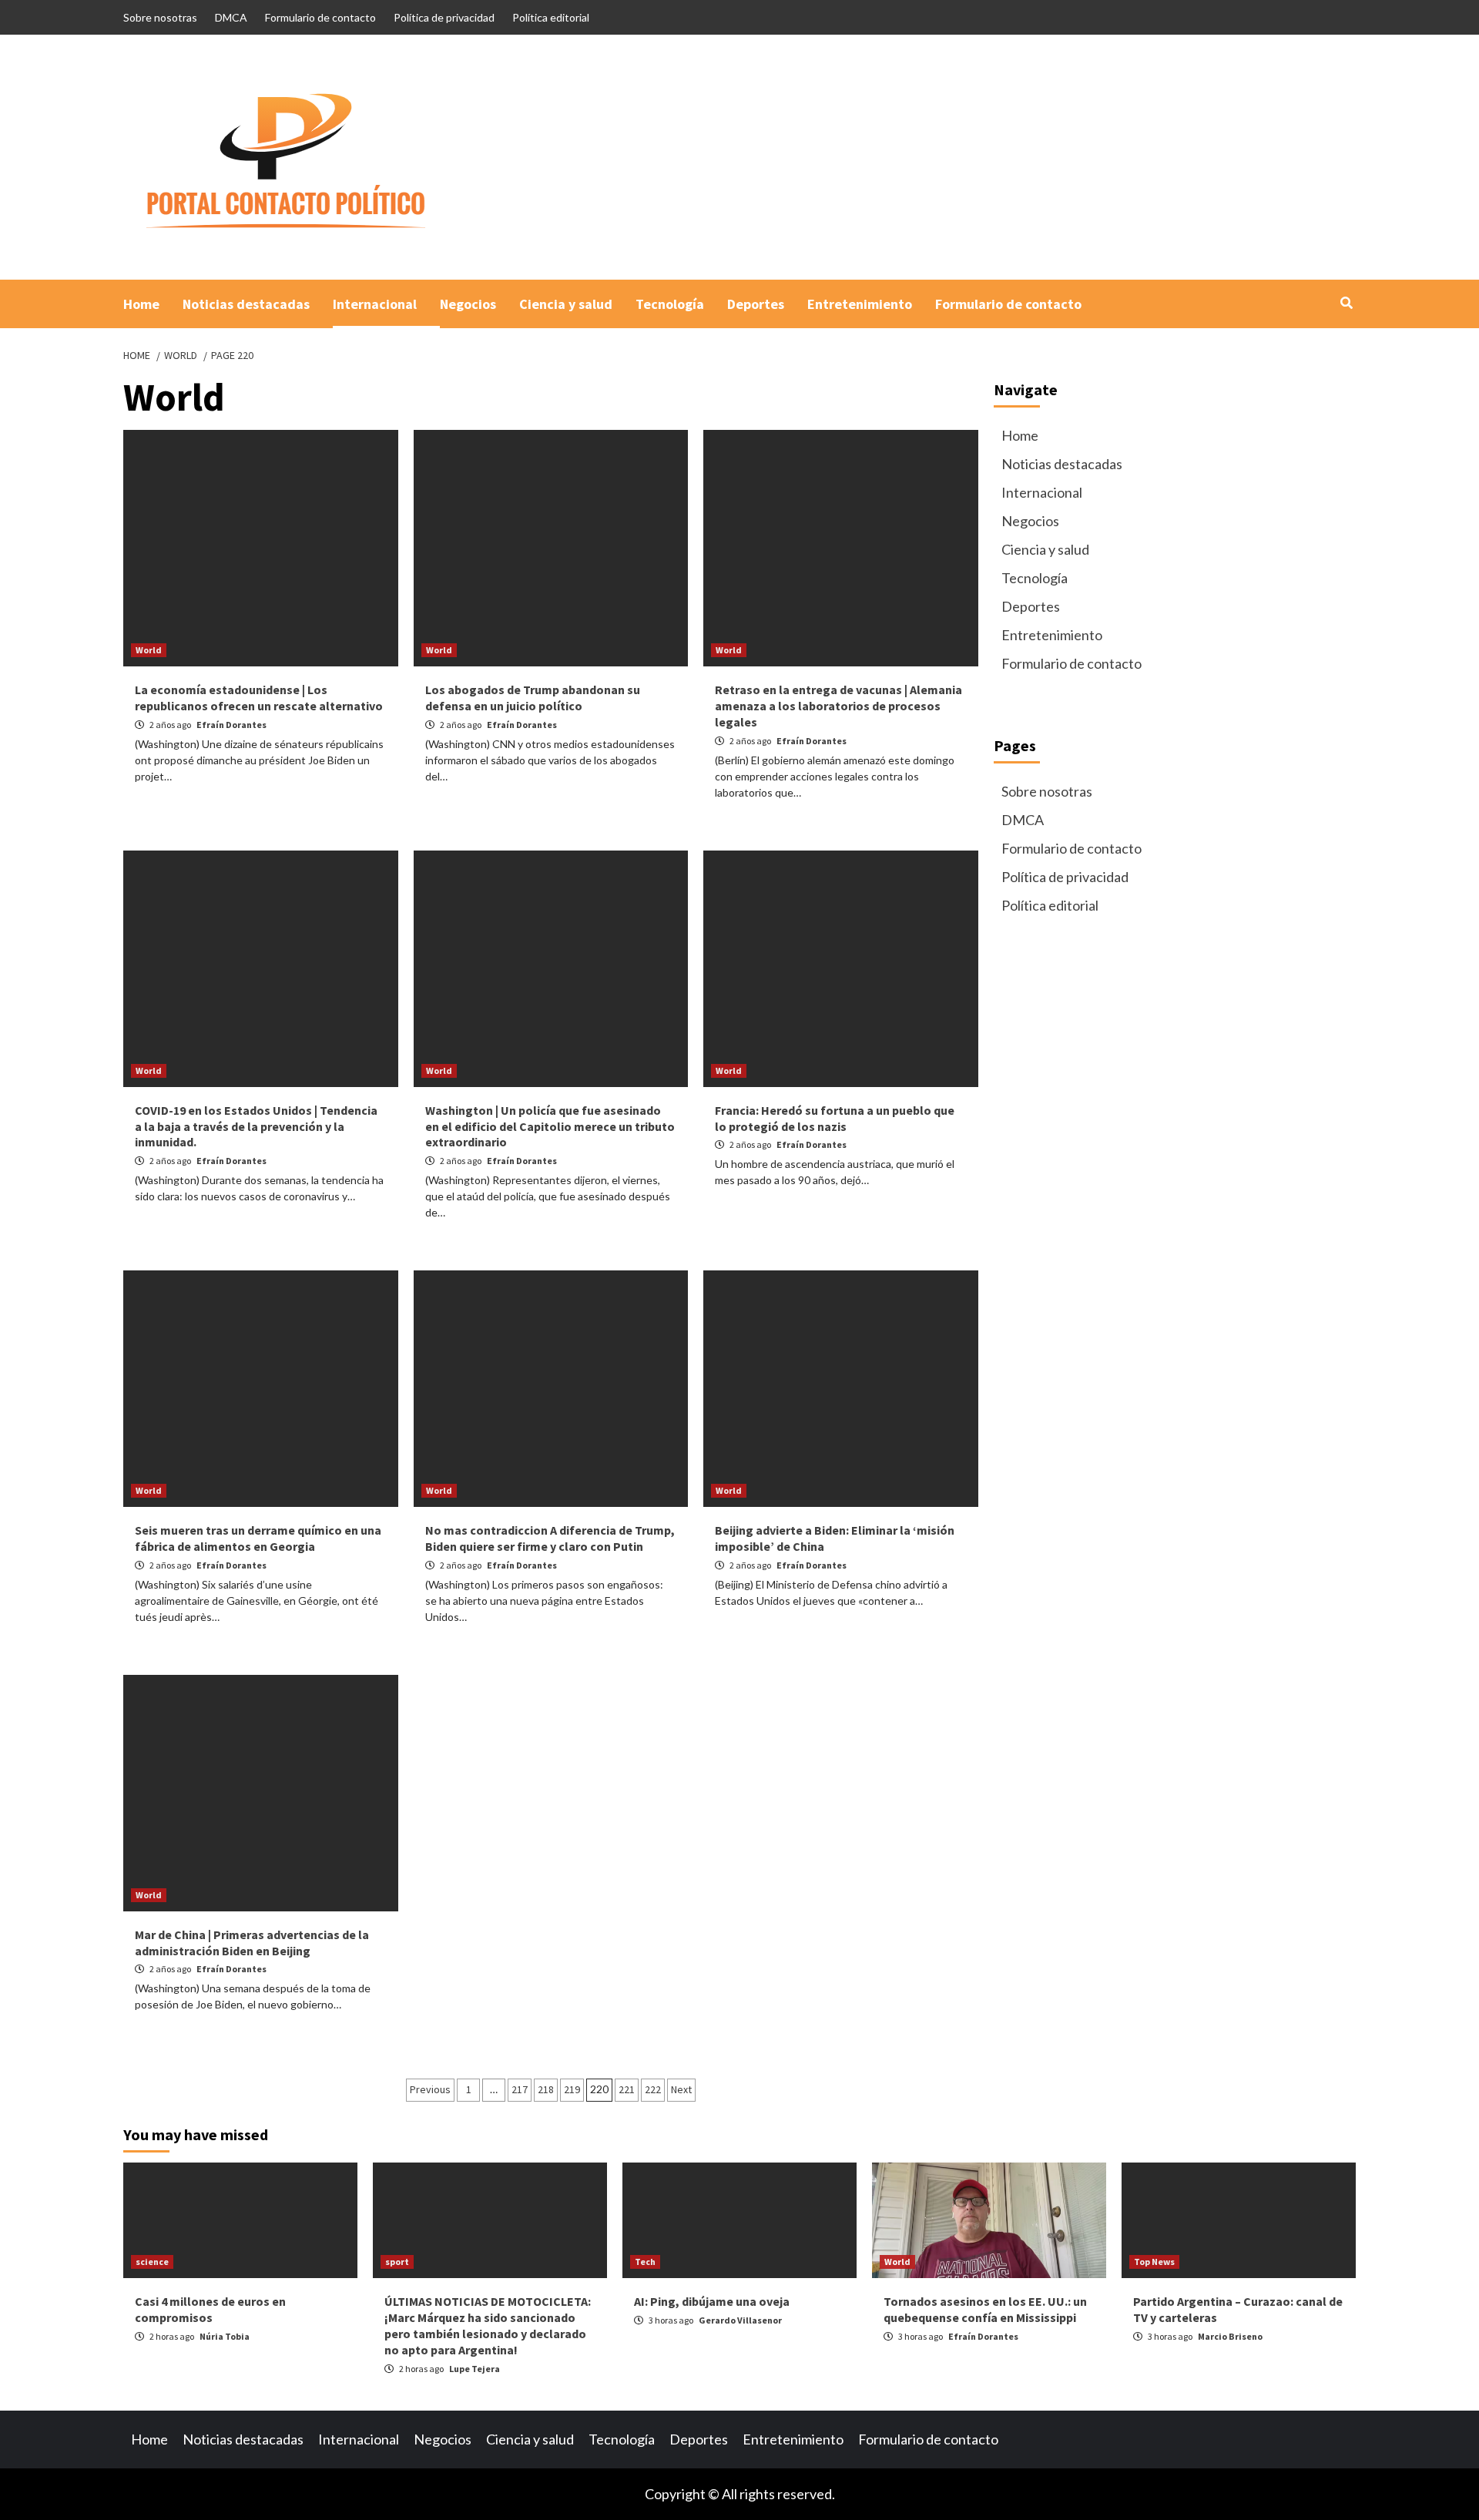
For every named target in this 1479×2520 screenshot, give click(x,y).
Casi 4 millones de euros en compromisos (210, 2309)
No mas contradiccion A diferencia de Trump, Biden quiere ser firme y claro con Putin (550, 1538)
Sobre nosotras (160, 17)
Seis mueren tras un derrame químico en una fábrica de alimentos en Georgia (258, 1538)
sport (397, 2262)
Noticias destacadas (246, 304)
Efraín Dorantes (231, 725)
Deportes (756, 304)
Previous (430, 2089)
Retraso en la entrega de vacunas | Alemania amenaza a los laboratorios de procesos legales (838, 706)
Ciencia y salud (566, 304)
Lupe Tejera (475, 2369)
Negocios (468, 304)
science (152, 2262)
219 (572, 2089)
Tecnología (670, 304)
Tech (645, 2262)
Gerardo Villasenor (740, 2320)
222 (653, 2089)
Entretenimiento (860, 304)
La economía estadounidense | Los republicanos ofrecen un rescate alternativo (259, 698)
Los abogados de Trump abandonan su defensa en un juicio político (533, 698)
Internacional (375, 304)
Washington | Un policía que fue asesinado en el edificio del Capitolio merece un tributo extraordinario (550, 1126)
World (149, 650)
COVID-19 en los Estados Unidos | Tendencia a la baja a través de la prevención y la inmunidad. (256, 1126)
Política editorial (551, 17)
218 (546, 2089)
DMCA (231, 17)
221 (627, 2089)
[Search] (1346, 303)
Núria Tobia (225, 2336)
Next (681, 2089)
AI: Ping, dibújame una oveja (712, 2301)
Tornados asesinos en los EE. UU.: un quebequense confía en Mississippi (985, 2309)
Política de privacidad (444, 17)
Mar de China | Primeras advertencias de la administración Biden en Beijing (252, 1943)
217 (520, 2089)
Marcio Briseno (1230, 2336)
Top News (1154, 2262)
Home (141, 304)
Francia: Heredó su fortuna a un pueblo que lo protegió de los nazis (835, 1118)
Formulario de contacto (320, 17)
